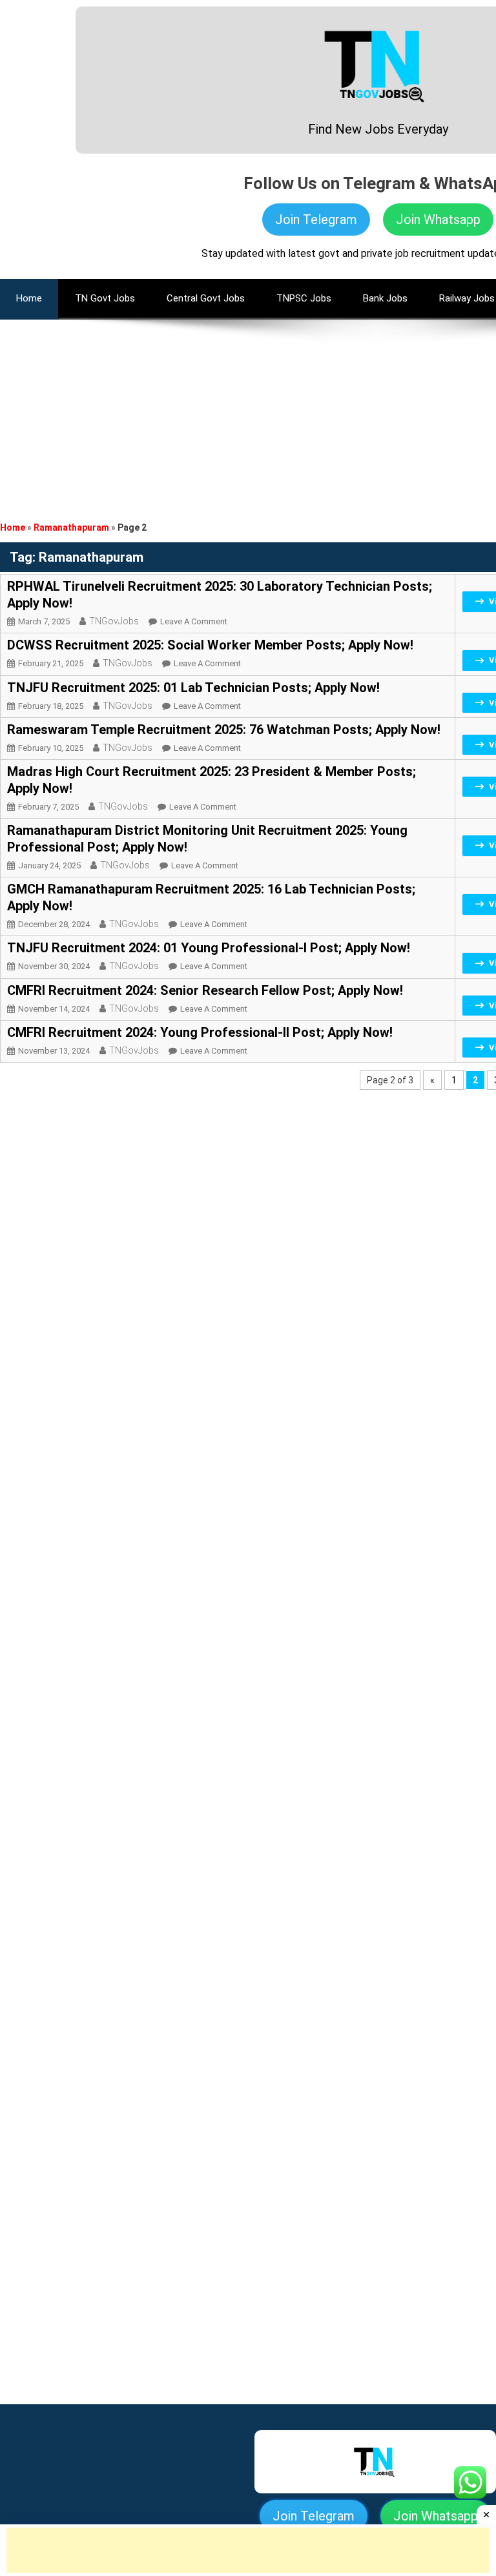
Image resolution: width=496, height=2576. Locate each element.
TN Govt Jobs (105, 298)
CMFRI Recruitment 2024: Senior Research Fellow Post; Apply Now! (205, 990)
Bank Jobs (385, 298)
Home (13, 527)
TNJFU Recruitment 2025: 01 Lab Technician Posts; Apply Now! (193, 688)
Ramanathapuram (71, 527)
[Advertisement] (248, 410)
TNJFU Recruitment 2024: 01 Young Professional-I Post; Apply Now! (209, 948)
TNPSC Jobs (304, 298)
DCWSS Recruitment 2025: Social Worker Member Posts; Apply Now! (210, 645)
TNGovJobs (114, 621)
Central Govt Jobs (206, 298)
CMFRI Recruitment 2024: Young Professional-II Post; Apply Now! (200, 1032)
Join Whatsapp (438, 220)
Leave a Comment (194, 621)
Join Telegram (316, 220)
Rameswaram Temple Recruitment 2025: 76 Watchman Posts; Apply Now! (224, 730)
